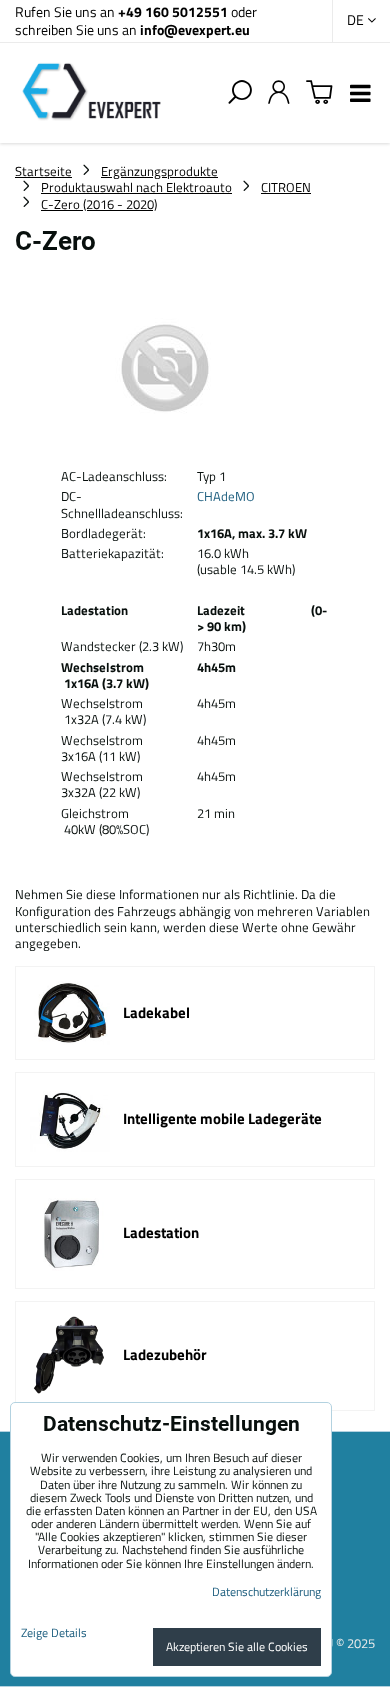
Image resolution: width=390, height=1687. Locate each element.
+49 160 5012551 (173, 11)
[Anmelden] (279, 93)
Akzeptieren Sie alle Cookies (237, 1646)
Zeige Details (54, 1632)
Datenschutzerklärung (266, 1591)
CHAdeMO (226, 496)
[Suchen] (240, 93)
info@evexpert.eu (195, 29)
